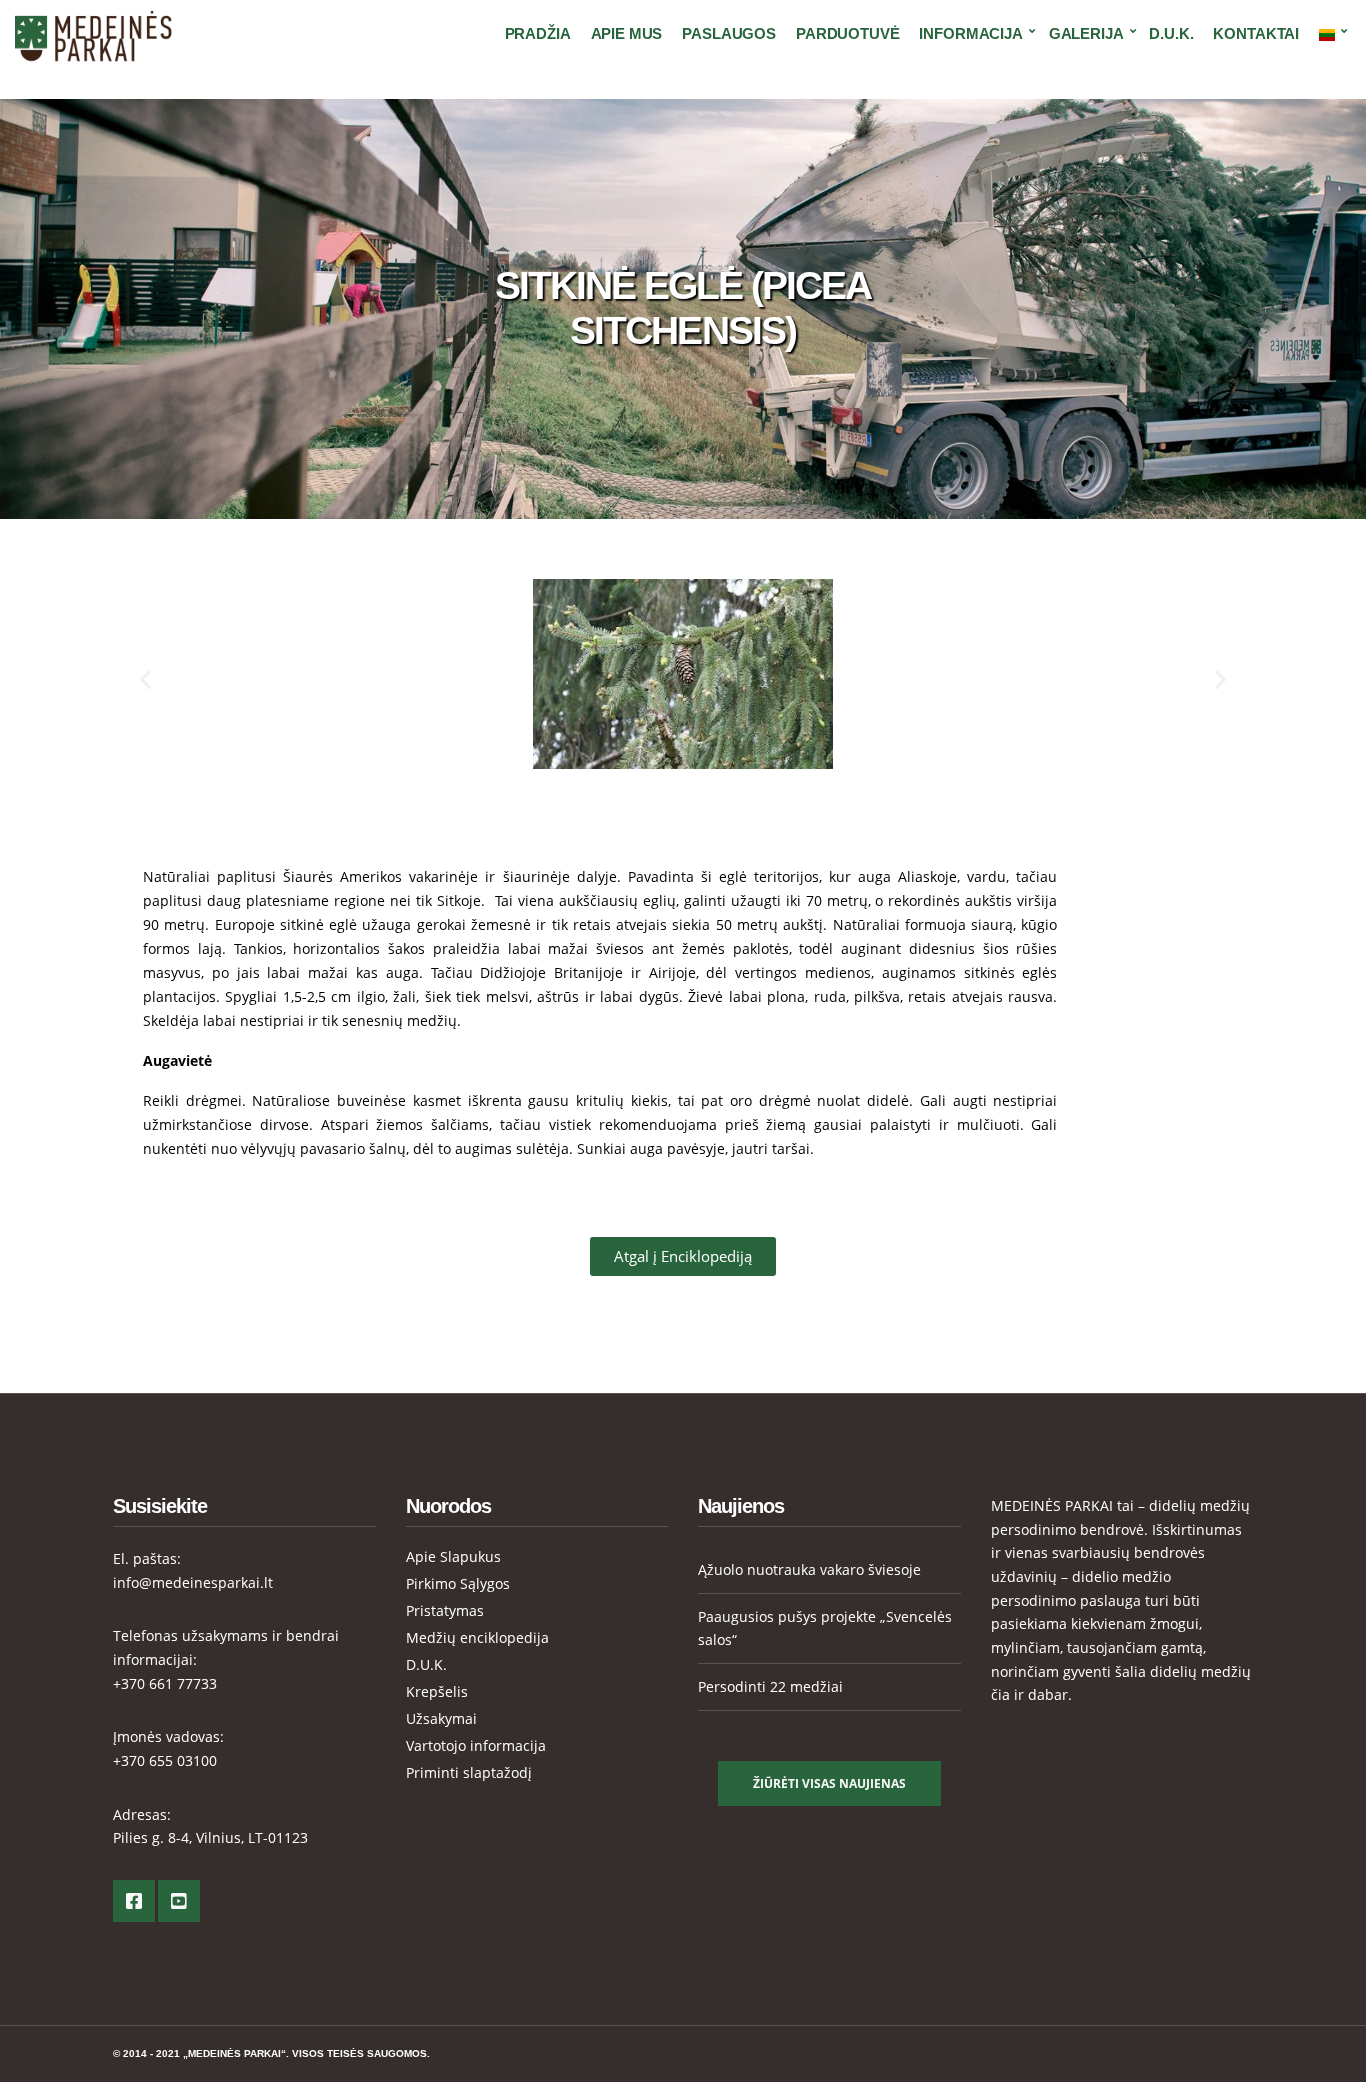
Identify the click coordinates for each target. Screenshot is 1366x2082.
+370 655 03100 (165, 1760)
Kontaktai (1256, 33)
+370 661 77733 (165, 1683)
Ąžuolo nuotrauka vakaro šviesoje (809, 1569)
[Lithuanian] (1330, 34)
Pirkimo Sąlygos (458, 1583)
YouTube (179, 1901)
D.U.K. (1171, 33)
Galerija (1086, 33)
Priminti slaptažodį (469, 1772)
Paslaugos (729, 33)
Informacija (970, 33)
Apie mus (627, 33)
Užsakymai (441, 1718)
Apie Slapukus (453, 1556)
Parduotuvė (848, 33)
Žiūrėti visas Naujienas (829, 1783)
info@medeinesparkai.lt (193, 1582)
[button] (145, 678)
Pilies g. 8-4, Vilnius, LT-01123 (210, 1837)
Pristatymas (445, 1610)
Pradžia (538, 33)
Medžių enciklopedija (477, 1637)
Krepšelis (437, 1691)
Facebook (134, 1901)
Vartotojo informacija (476, 1745)
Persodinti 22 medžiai (770, 1686)
